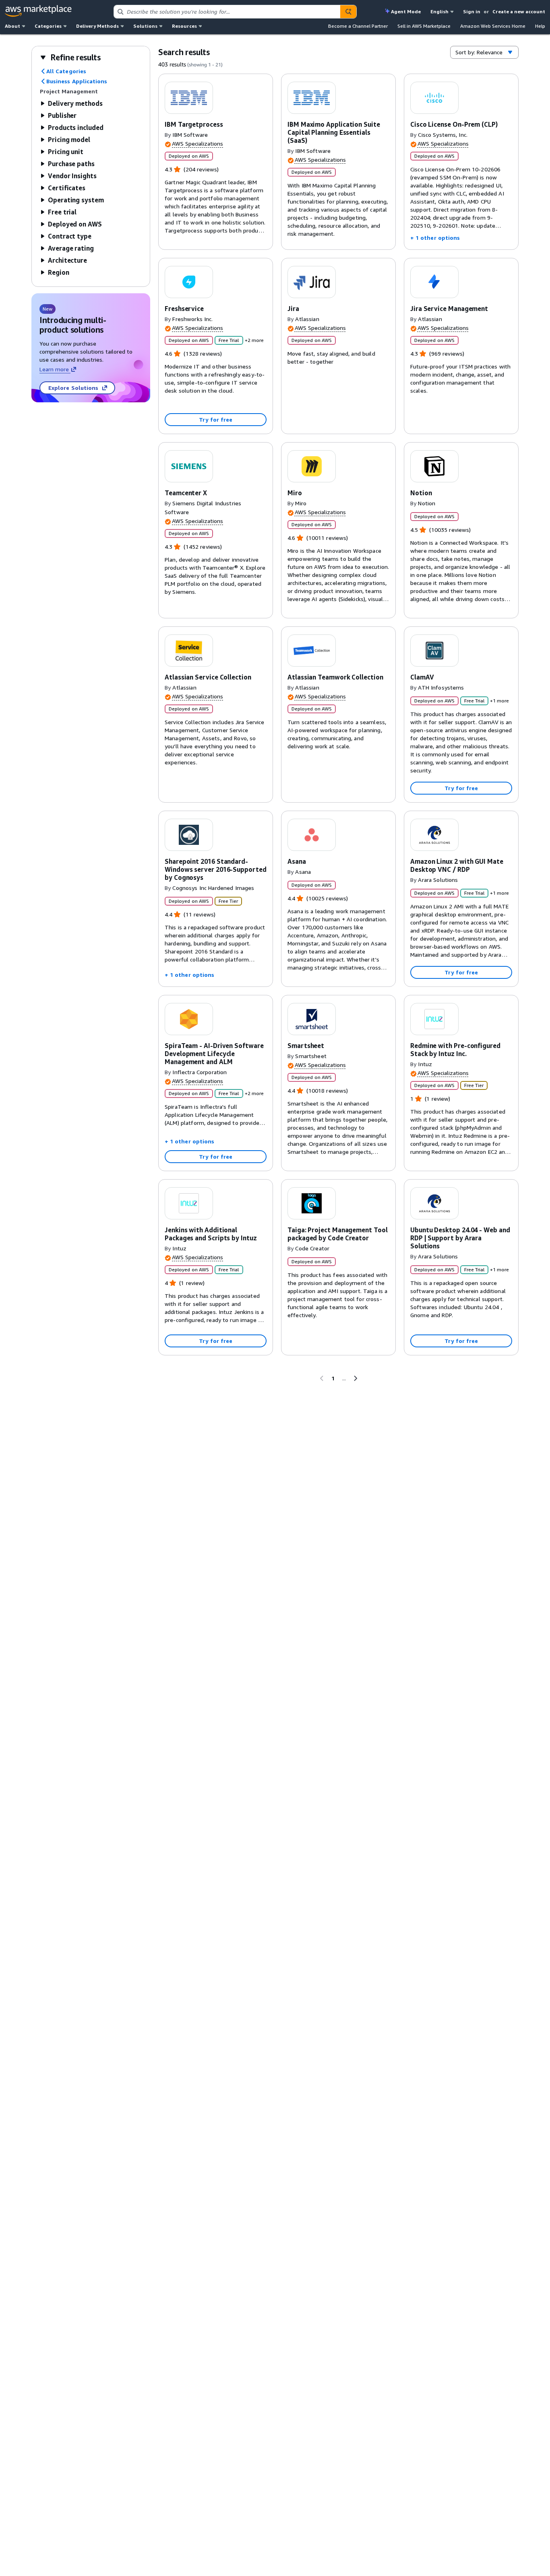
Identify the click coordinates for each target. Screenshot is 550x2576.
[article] (216, 162)
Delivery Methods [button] (97, 26)
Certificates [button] (67, 188)
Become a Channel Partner (358, 26)
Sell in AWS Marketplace (424, 26)
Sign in (472, 11)
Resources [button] (184, 26)
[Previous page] (322, 1378)
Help (540, 26)
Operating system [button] (76, 200)
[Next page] (356, 1378)
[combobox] (227, 12)
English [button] (439, 11)
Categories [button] (48, 26)
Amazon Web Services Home (493, 26)
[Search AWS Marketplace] (348, 12)
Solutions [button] (145, 26)
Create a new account (519, 11)
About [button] (12, 26)
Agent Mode (406, 11)
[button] (70, 57)
